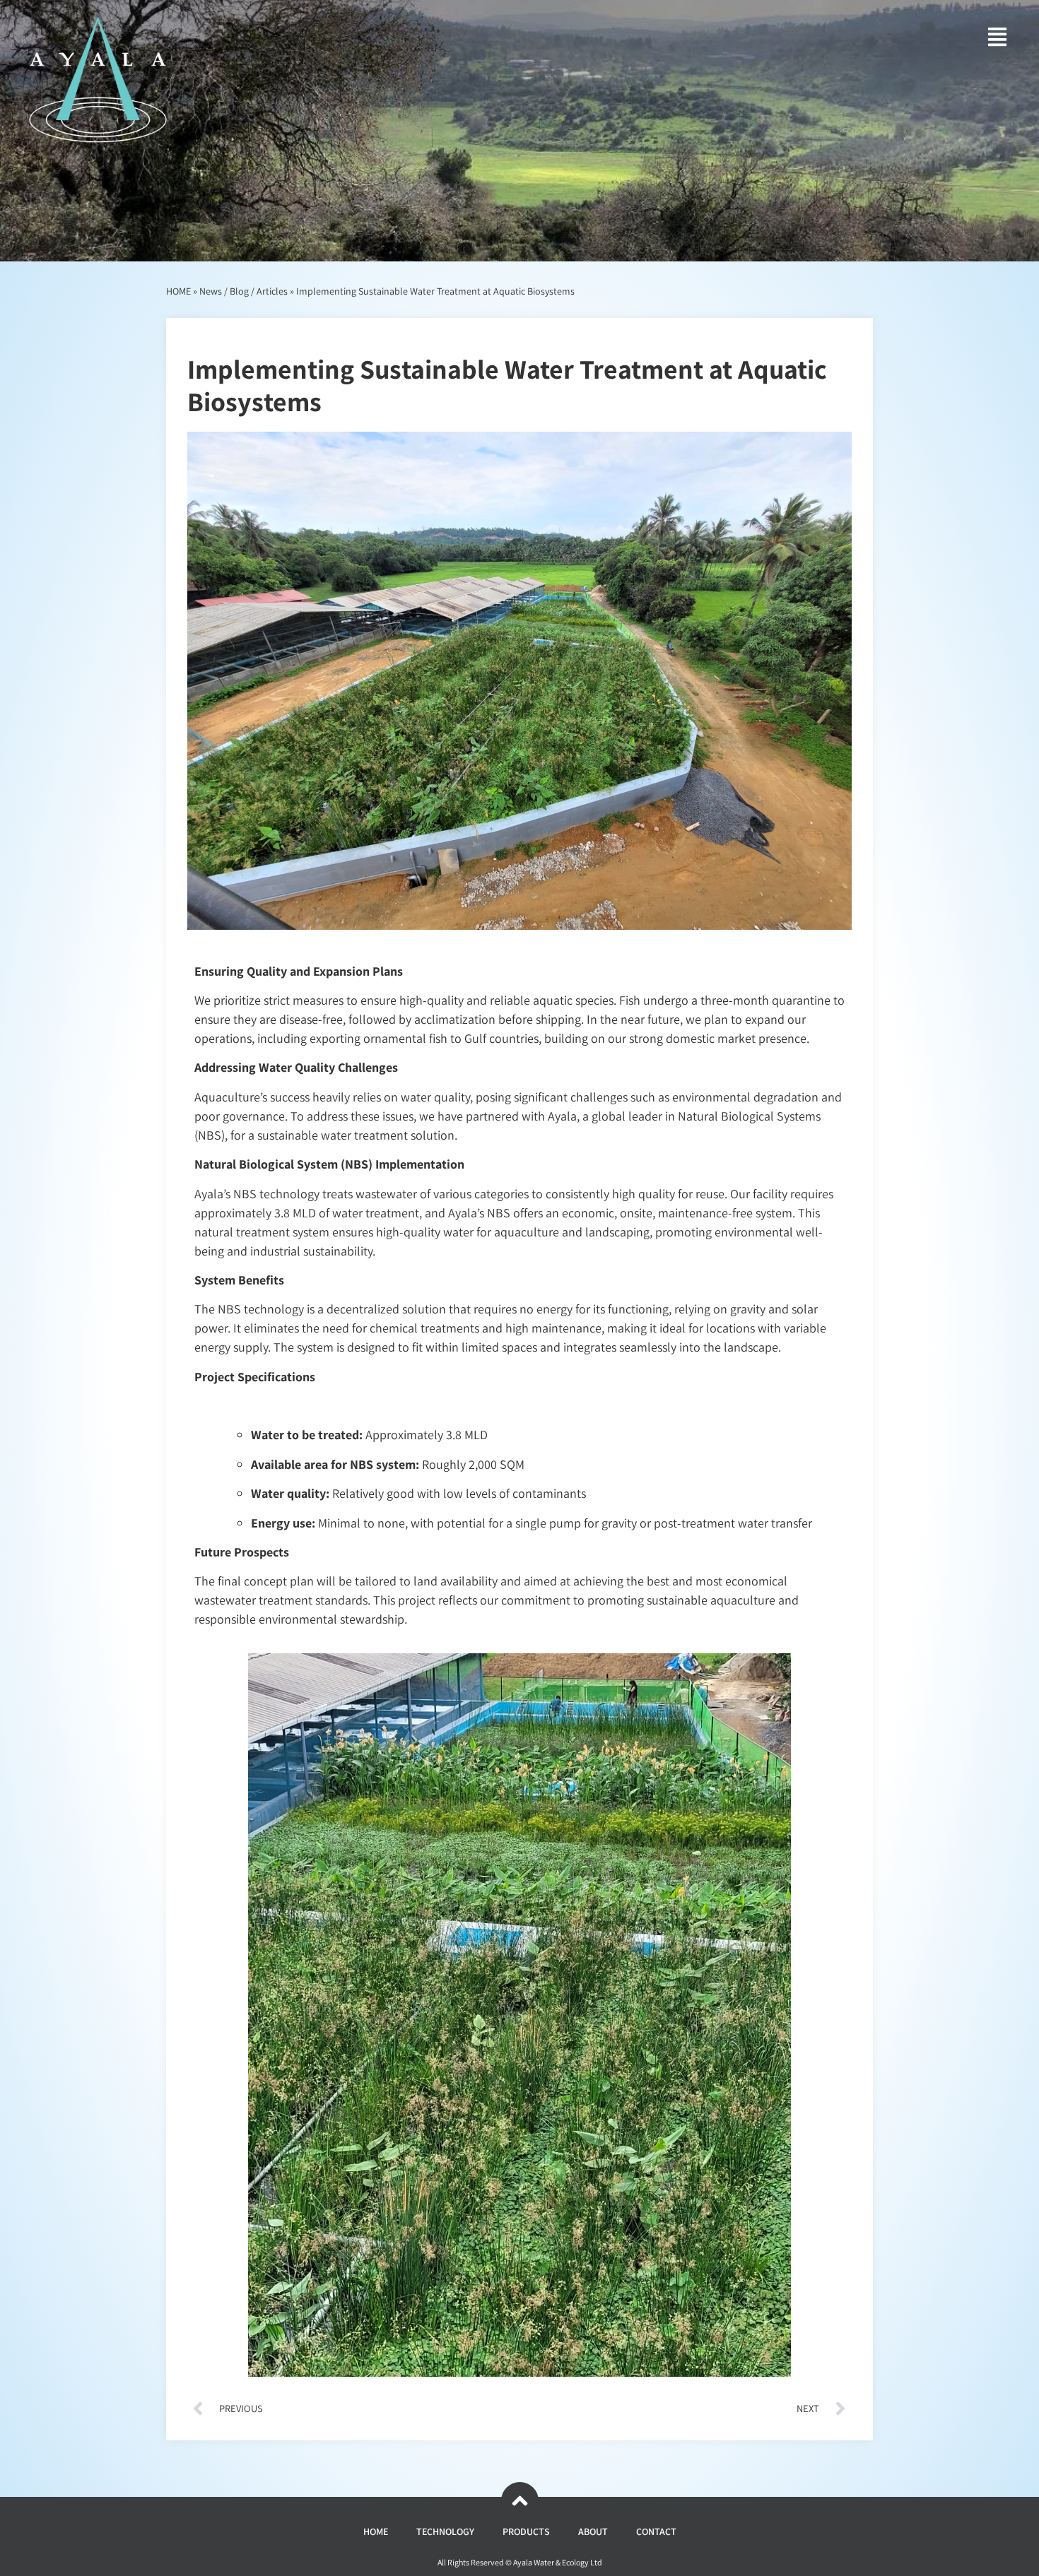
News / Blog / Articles (243, 291)
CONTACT (656, 2531)
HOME (178, 291)
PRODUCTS (526, 2531)
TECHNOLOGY (445, 2531)
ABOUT (593, 2531)
